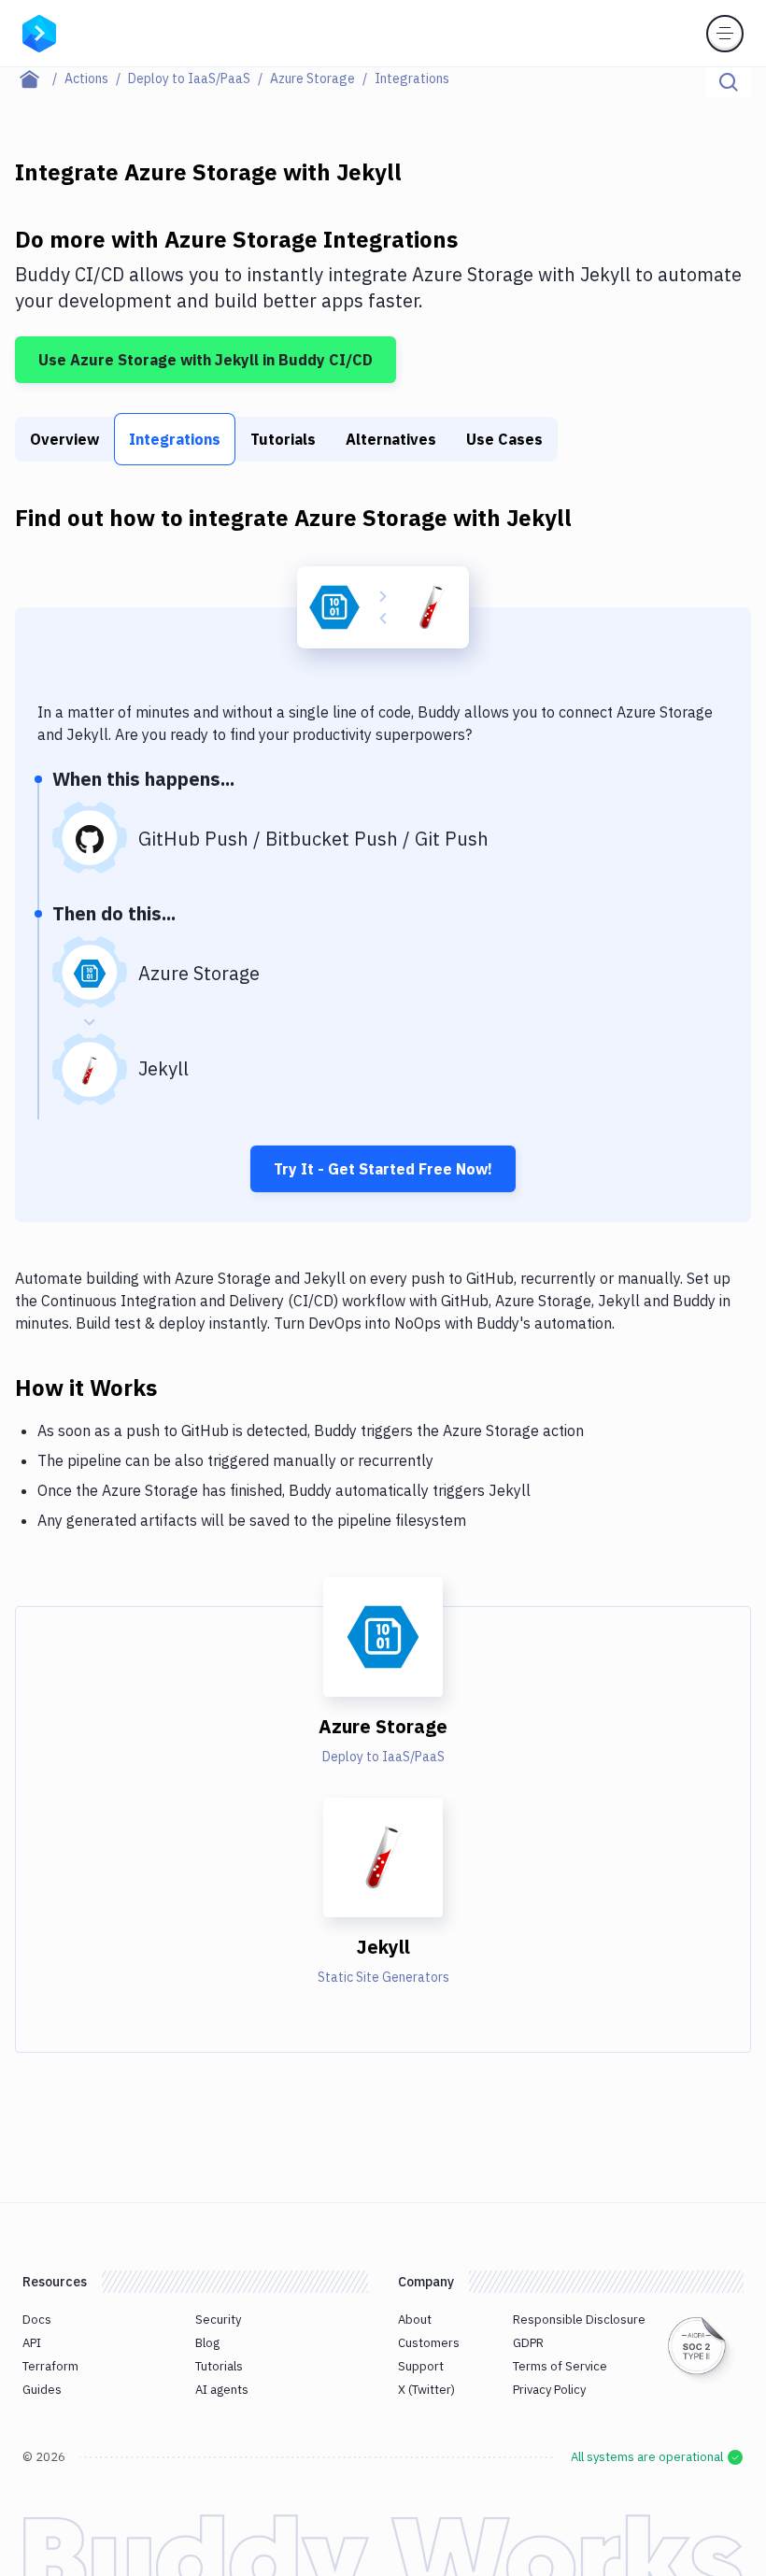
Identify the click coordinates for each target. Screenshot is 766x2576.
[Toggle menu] (725, 34)
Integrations (175, 439)
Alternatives (391, 439)
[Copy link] (179, 1387)
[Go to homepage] (39, 32)
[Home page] (40, 78)
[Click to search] (729, 82)
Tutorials (283, 439)
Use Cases (504, 439)
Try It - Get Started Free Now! (383, 1169)
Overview (64, 439)
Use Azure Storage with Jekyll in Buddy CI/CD (206, 360)
